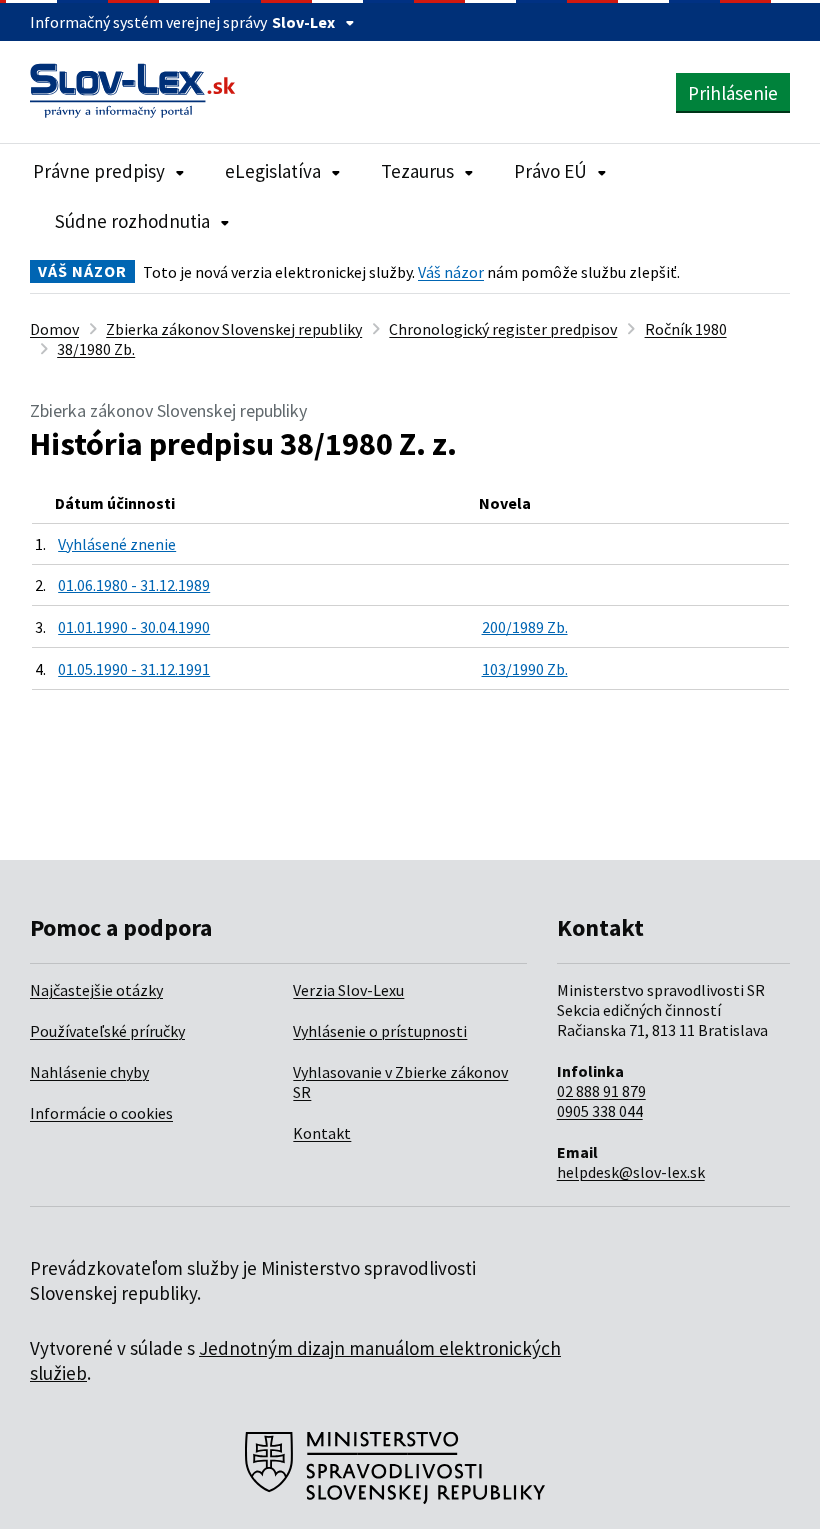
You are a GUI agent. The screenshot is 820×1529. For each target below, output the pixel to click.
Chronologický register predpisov (503, 329)
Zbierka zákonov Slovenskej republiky (234, 329)
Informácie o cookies (101, 1113)
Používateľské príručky (107, 1031)
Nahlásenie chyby (89, 1072)
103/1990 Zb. (525, 669)
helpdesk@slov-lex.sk (631, 1172)
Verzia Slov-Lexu (348, 990)
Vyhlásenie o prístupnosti (380, 1031)
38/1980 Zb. (96, 349)
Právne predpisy (99, 171)
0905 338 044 (600, 1111)
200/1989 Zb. (525, 627)
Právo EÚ (550, 171)
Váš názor (451, 272)
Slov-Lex (303, 22)
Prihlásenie (733, 93)
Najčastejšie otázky (96, 990)
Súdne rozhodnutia (132, 221)
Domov (54, 329)
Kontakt (322, 1133)
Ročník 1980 (686, 329)
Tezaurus (417, 171)
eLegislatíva (273, 171)
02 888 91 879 (601, 1091)
